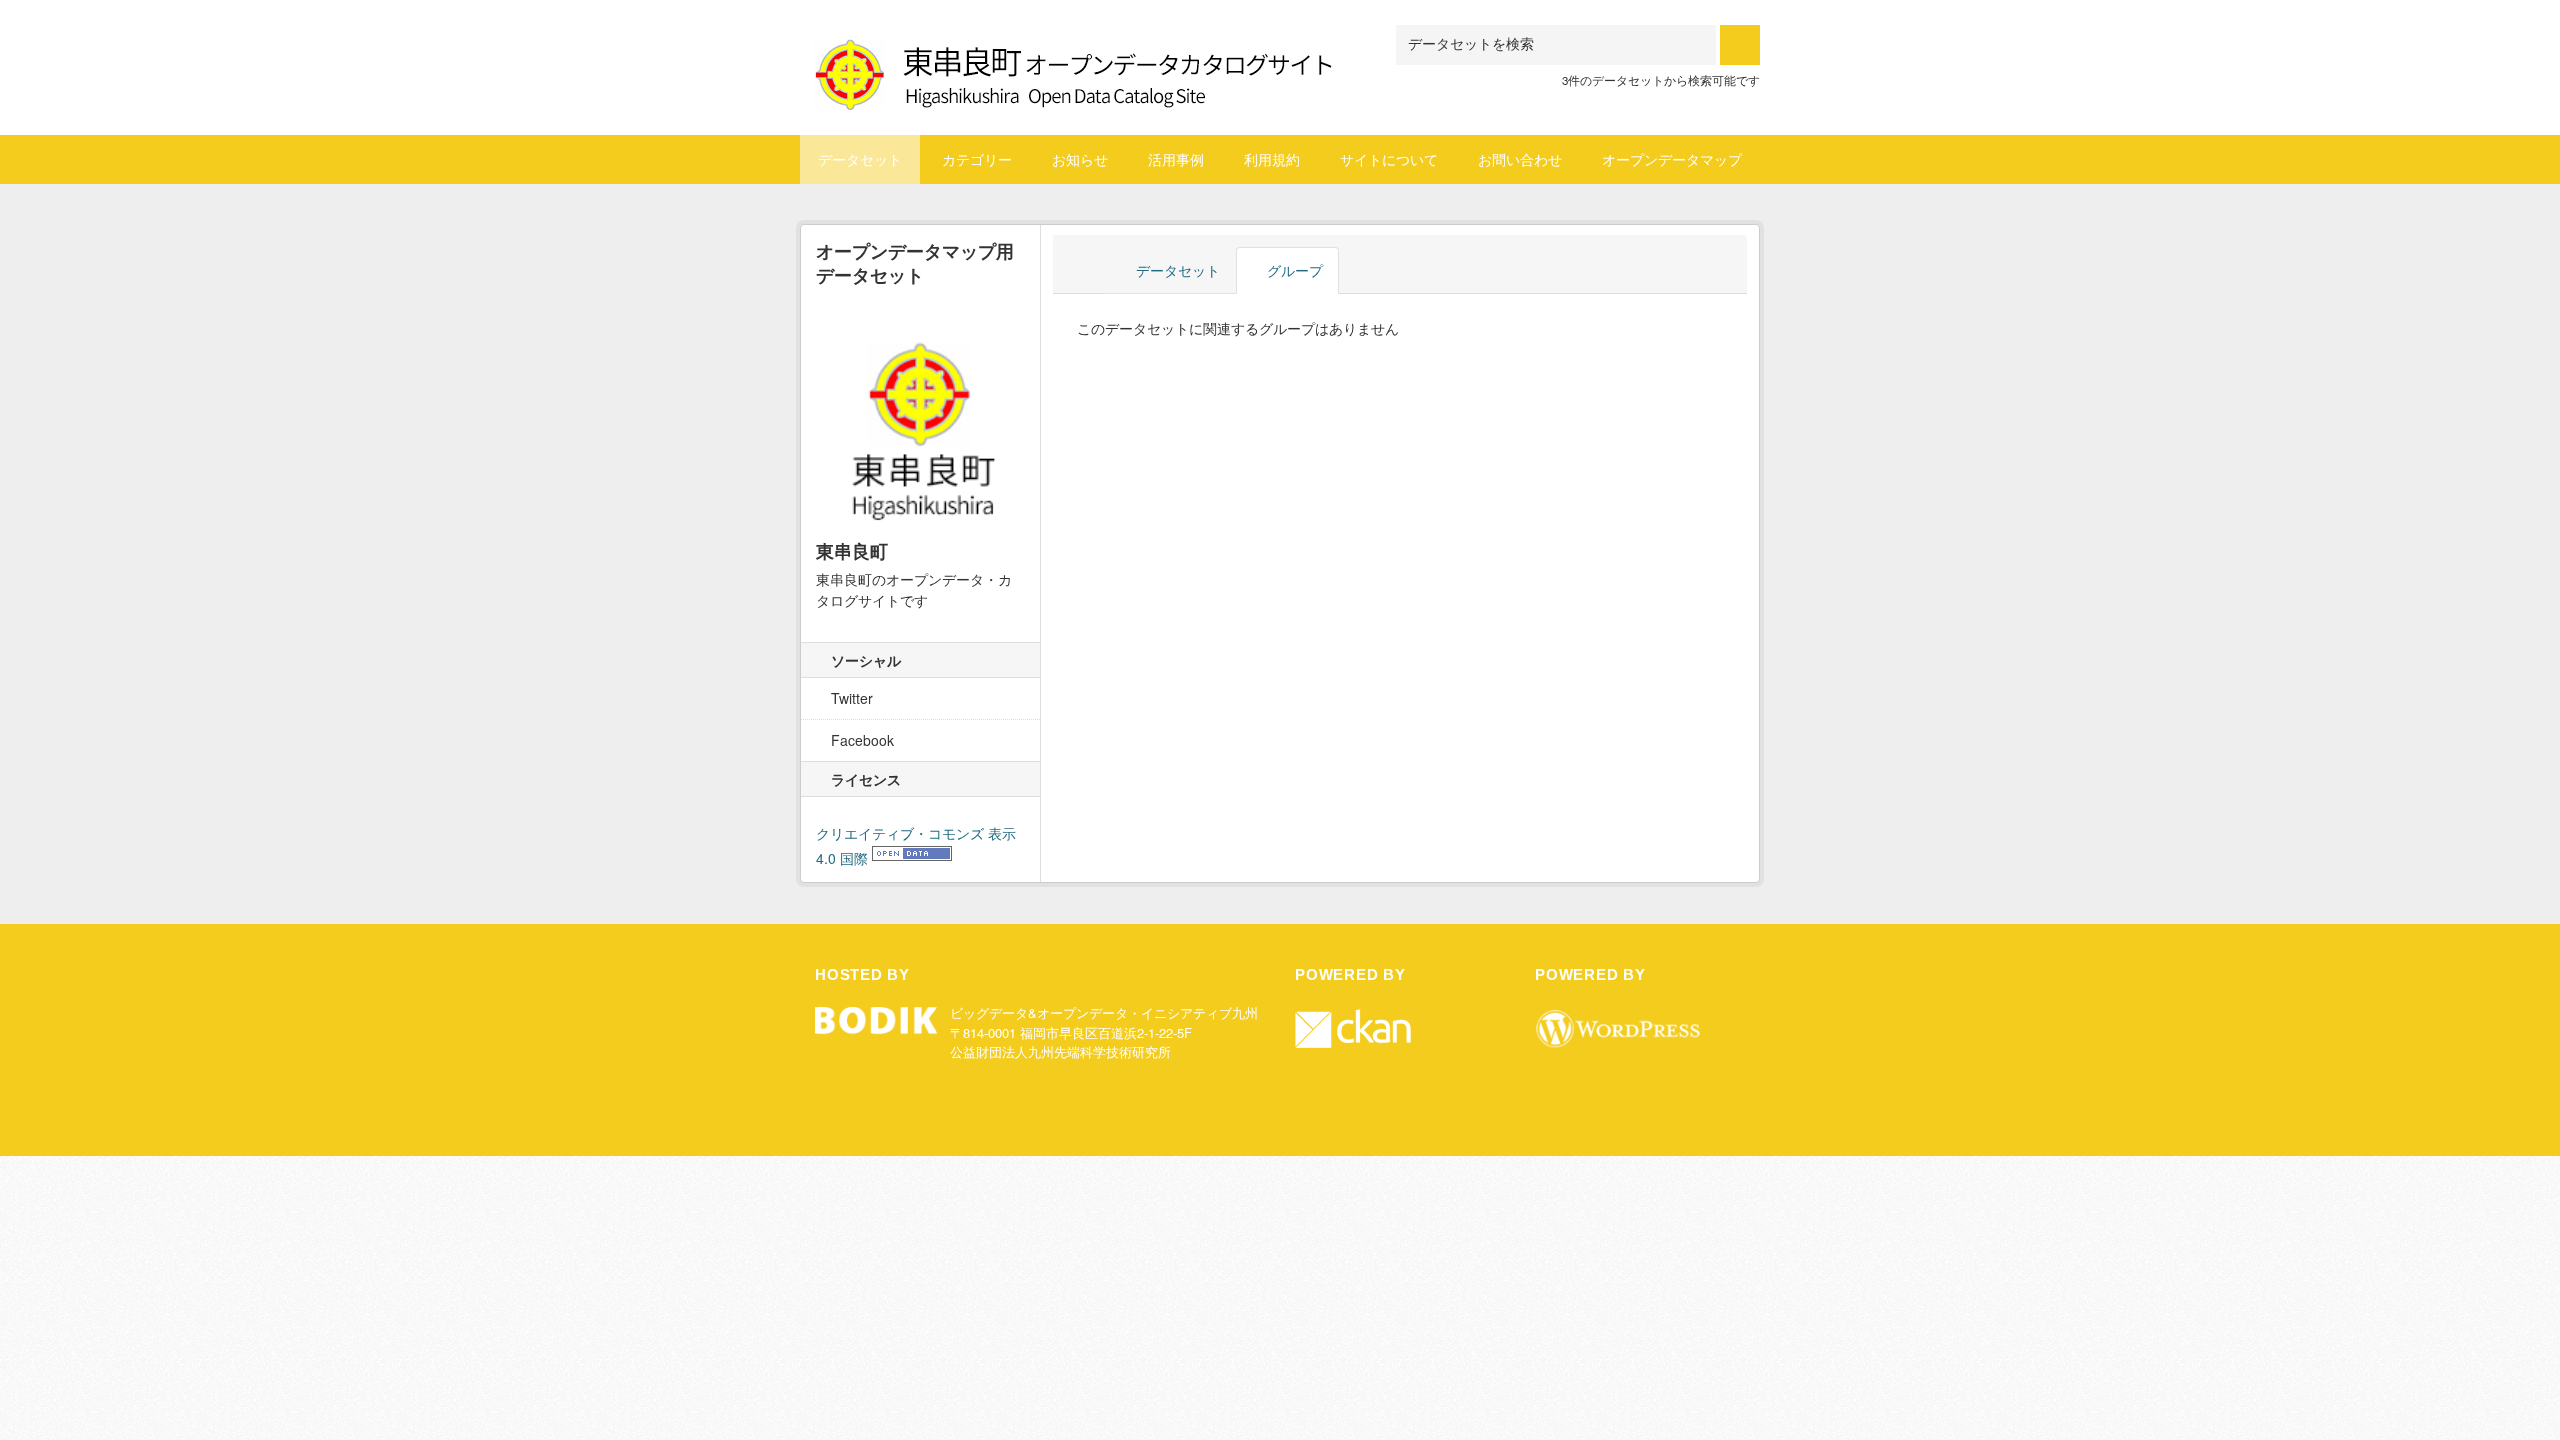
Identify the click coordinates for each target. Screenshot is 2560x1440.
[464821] (1075, 49)
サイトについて (1389, 159)
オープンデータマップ (1672, 159)
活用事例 (1176, 159)
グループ (1293, 270)
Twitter (850, 698)
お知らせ (1080, 159)
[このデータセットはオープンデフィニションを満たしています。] (912, 858)
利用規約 (1272, 159)
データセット (860, 159)
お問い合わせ (1520, 159)
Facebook (860, 740)
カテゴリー (977, 159)
